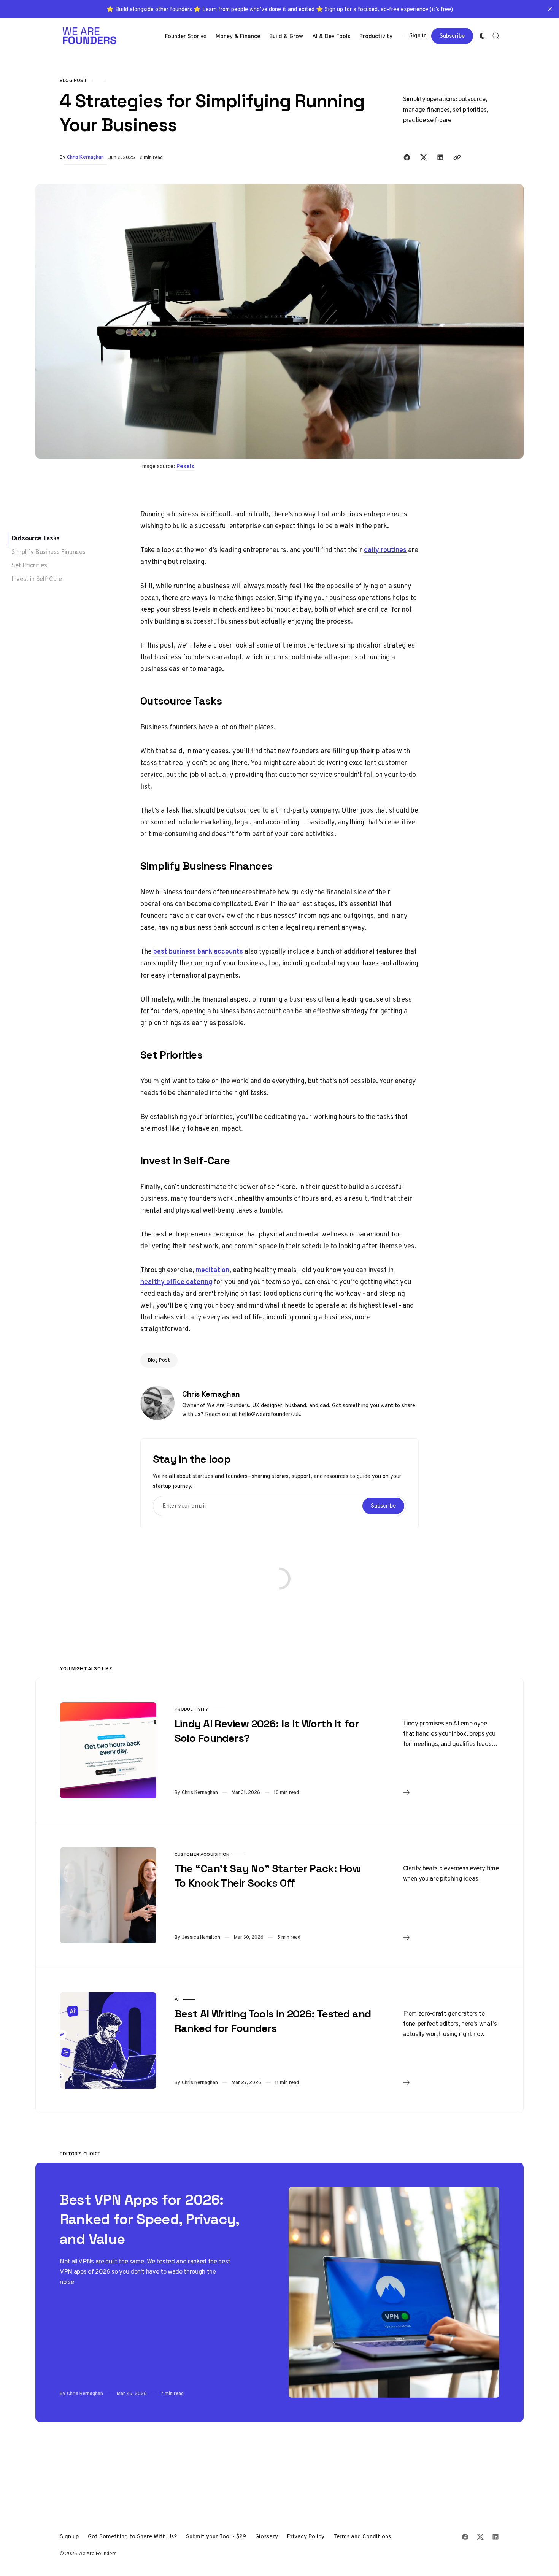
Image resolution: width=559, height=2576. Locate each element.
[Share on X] (424, 157)
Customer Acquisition (202, 1854)
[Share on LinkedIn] (440, 157)
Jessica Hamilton (201, 1937)
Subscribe (452, 35)
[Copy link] (457, 157)
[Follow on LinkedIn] (495, 2537)
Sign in (418, 35)
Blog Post (73, 80)
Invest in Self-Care (37, 579)
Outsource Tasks (36, 538)
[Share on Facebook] (407, 157)
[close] (550, 9)
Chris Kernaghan (85, 157)
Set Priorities (29, 565)
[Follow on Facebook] (465, 2537)
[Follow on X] (480, 2537)
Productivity (191, 1709)
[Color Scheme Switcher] (482, 36)
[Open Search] (496, 36)
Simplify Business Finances (48, 552)
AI (177, 1999)
